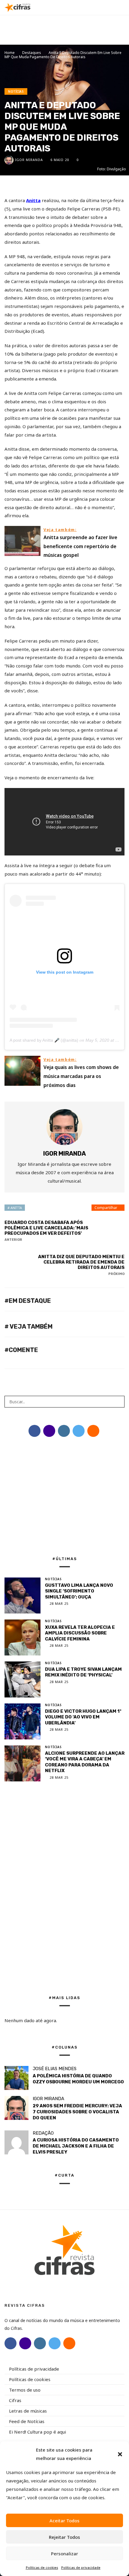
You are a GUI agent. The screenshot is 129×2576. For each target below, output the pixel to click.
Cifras (15, 2400)
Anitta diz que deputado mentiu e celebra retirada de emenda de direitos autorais (81, 1265)
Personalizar (64, 2554)
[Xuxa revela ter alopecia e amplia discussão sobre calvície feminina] (22, 1637)
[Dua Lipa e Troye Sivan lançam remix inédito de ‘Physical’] (22, 1679)
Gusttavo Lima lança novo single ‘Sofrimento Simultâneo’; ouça (79, 1591)
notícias (16, 91)
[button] (120, 2454)
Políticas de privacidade (81, 2567)
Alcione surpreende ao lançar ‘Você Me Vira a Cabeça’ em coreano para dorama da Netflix (85, 1762)
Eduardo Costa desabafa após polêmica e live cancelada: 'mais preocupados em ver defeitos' (46, 1231)
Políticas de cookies (42, 2567)
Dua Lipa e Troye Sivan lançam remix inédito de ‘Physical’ (83, 1672)
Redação (43, 2133)
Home (10, 53)
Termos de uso (25, 2390)
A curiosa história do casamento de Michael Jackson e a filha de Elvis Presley (76, 2146)
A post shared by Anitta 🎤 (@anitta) (44, 1040)
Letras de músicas (28, 2411)
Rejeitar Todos (64, 2537)
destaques (32, 53)
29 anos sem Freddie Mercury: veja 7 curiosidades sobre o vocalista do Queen (77, 2112)
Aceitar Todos (64, 2521)
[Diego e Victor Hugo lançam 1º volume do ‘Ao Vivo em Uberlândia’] (22, 1721)
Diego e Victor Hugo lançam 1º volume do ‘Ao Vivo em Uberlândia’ (83, 1717)
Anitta (33, 200)
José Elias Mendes (55, 2069)
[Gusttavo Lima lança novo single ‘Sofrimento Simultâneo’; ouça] (22, 1595)
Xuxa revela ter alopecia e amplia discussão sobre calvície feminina (80, 1633)
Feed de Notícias (27, 2421)
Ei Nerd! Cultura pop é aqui (37, 2432)
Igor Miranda (29, 160)
